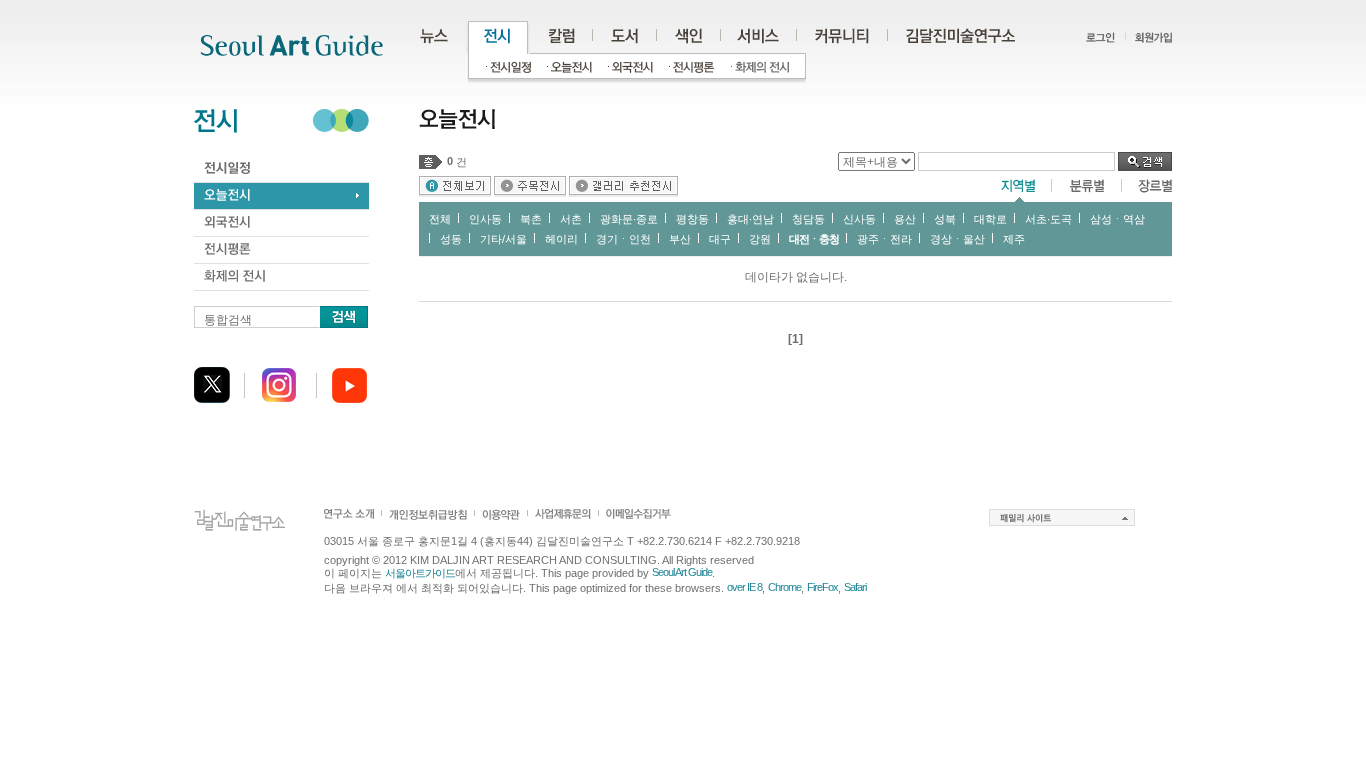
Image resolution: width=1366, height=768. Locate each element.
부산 (680, 239)
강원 (760, 239)
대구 (720, 239)
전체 (440, 219)
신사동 (859, 219)
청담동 (808, 219)
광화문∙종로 (629, 219)
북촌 (531, 219)
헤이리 (561, 239)
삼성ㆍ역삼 (1117, 219)
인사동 (485, 219)
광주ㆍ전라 (884, 239)
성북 (945, 219)
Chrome (784, 587)
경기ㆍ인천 (623, 239)
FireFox (822, 587)
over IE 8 (744, 587)
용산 (905, 219)
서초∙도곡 (1048, 219)
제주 (1014, 239)
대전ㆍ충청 (814, 239)
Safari (855, 587)
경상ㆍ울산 (957, 239)
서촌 (571, 219)
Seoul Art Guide (682, 572)
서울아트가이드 (420, 573)
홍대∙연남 (750, 219)
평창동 (692, 219)
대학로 (990, 219)
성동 (451, 239)
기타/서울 (503, 239)
